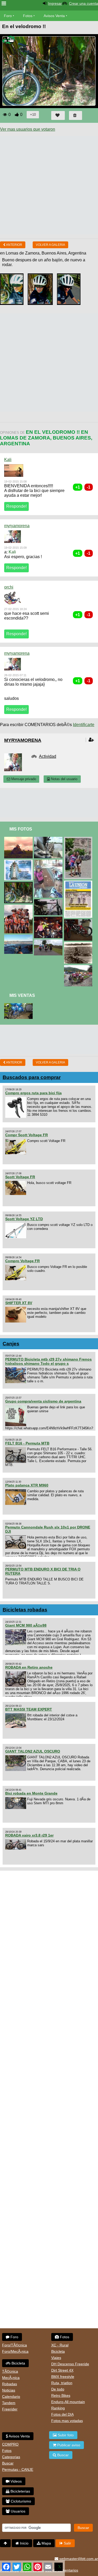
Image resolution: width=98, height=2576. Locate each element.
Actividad (48, 756)
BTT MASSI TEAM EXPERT (29, 1709)
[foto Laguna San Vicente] (79, 944)
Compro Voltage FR (22, 1261)
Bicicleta (18, 2363)
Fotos (28, 16)
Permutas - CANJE (18, 2469)
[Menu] (4, 4)
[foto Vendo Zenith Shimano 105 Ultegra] (19, 1005)
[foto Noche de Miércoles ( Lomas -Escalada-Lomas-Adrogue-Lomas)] (49, 919)
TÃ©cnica (10, 2371)
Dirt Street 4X (62, 2370)
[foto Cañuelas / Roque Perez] (49, 839)
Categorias (11, 2457)
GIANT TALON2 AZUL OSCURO (33, 1751)
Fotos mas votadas (67, 2421)
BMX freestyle (63, 2377)
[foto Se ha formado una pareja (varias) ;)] (19, 907)
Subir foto (65, 2435)
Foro (8, 16)
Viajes (56, 2358)
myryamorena (17, 526)
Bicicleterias (20, 2491)
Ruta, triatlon (62, 2383)
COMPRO (10, 2444)
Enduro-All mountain (68, 2402)
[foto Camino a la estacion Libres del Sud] (19, 839)
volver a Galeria (50, 245)
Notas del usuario (64, 779)
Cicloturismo (20, 2501)
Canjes (11, 1344)
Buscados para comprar (32, 1077)
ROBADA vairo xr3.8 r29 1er (29, 1835)
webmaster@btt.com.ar (78, 2559)
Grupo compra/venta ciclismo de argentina (43, 1401)
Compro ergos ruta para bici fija (33, 1093)
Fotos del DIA (62, 2414)
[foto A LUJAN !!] (19, 862)
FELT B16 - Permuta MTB (27, 1443)
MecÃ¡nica (11, 2378)
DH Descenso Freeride (70, 2364)
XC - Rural (60, 2345)
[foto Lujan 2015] (79, 839)
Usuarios (18, 2511)
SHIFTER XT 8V (19, 1303)
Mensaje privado (23, 779)
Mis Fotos (21, 829)
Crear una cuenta (83, 3)
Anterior (14, 245)
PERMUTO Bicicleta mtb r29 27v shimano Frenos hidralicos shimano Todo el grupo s (48, 1361)
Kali (8, 460)
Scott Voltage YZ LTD (24, 1219)
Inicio (24, 2543)
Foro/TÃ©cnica (15, 2345)
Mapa (46, 2543)
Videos (16, 2481)
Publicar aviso (68, 2445)
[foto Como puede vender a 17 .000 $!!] (49, 901)
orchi (9, 587)
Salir (67, 2543)
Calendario (11, 2397)
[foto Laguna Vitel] (49, 942)
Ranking (58, 2408)
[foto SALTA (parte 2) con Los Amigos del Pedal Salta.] (79, 967)
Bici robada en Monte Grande (31, 1793)
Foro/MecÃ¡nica (15, 2351)
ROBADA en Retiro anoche (29, 1667)
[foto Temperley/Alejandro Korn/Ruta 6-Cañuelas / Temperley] (49, 862)
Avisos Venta (54, 16)
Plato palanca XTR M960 (27, 1485)
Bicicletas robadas (25, 1610)
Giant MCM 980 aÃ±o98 (26, 1625)
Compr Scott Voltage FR (27, 1135)
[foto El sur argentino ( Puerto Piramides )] (19, 937)
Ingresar (55, 3)
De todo (58, 2389)
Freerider (10, 2409)
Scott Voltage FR (20, 1177)
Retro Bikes (61, 2395)
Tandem (9, 2403)
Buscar (8, 2463)
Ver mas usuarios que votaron (28, 129)
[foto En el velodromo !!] (19, 884)
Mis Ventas (22, 995)
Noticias (9, 2390)
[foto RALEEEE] (79, 921)
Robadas (10, 2384)
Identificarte (84, 725)
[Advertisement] (49, 185)
